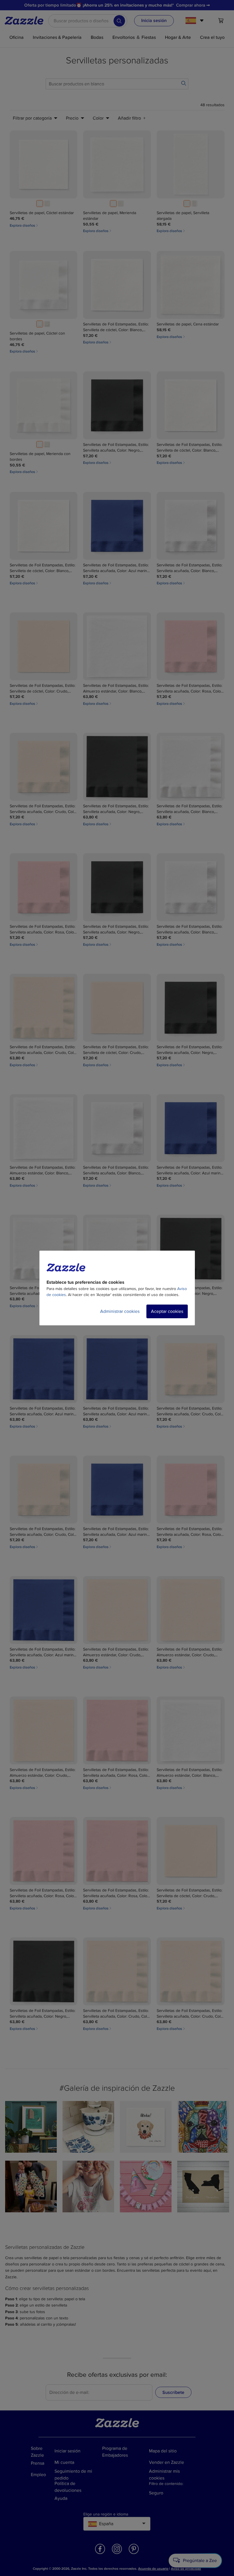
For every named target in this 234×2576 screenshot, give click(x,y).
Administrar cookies (120, 1311)
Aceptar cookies (167, 1311)
